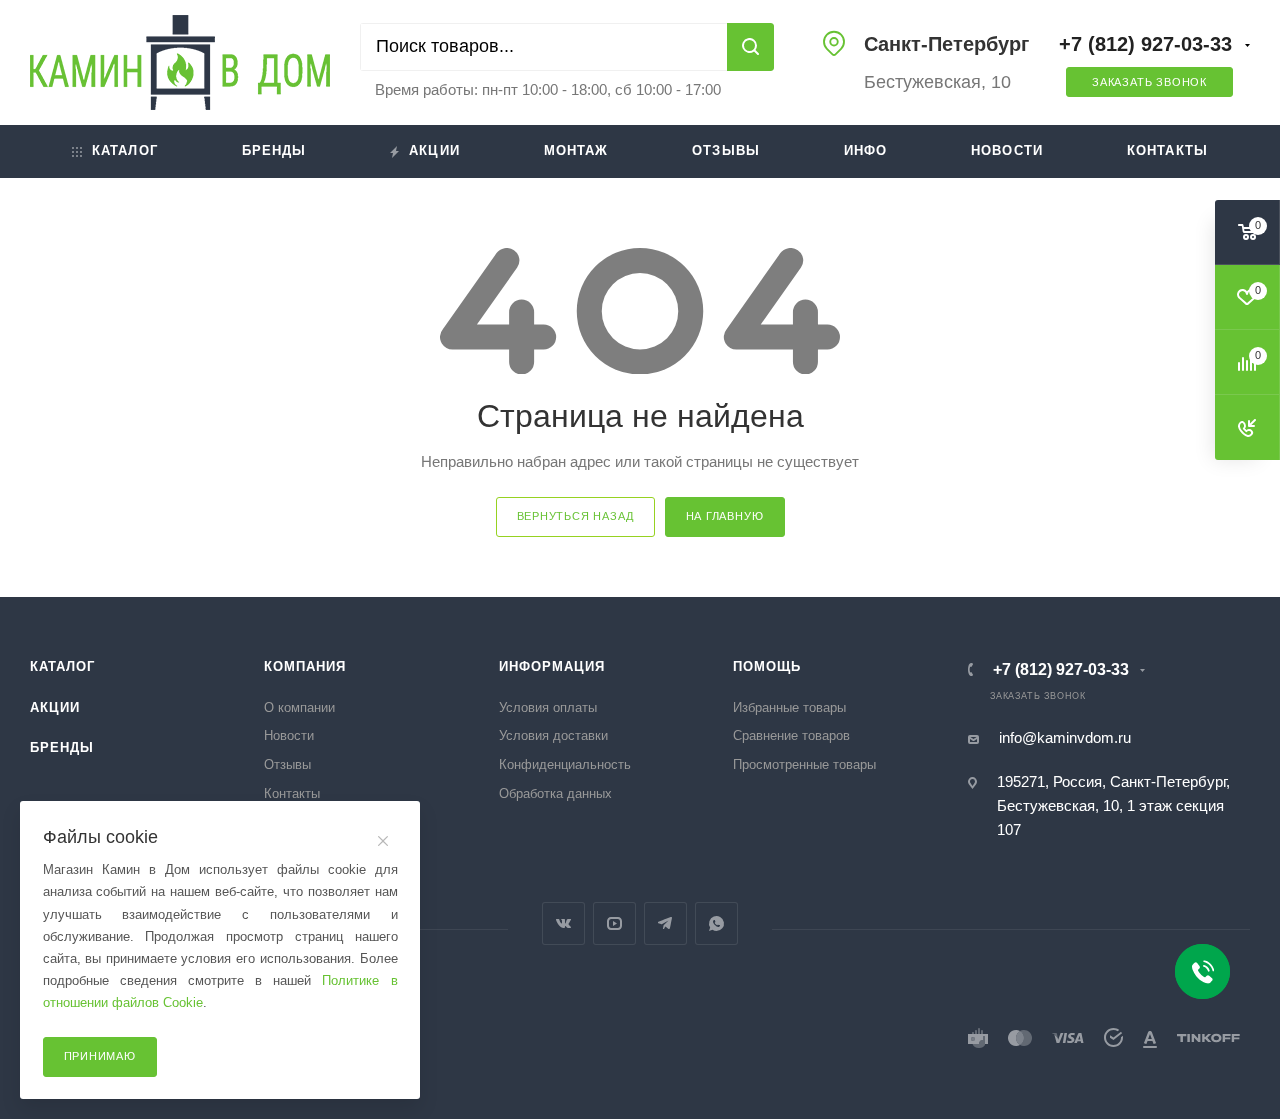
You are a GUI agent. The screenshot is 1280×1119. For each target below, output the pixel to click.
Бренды (274, 150)
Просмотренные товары (804, 764)
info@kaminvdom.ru (1065, 737)
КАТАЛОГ (62, 666)
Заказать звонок (1149, 82)
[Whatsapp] (716, 923)
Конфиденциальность (565, 764)
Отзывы (726, 150)
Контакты (1168, 150)
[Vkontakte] (563, 923)
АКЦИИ (55, 707)
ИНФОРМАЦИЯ (552, 666)
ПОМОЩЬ (767, 666)
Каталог (125, 150)
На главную (725, 516)
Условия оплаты (548, 707)
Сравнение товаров (791, 735)
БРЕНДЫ (62, 747)
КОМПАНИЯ (305, 666)
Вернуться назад (575, 516)
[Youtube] (614, 923)
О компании (299, 707)
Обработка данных (555, 793)
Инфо (866, 150)
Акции (434, 150)
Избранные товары (789, 707)
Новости (1007, 150)
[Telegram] (665, 923)
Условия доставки (553, 735)
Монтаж (576, 150)
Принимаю (100, 1056)
